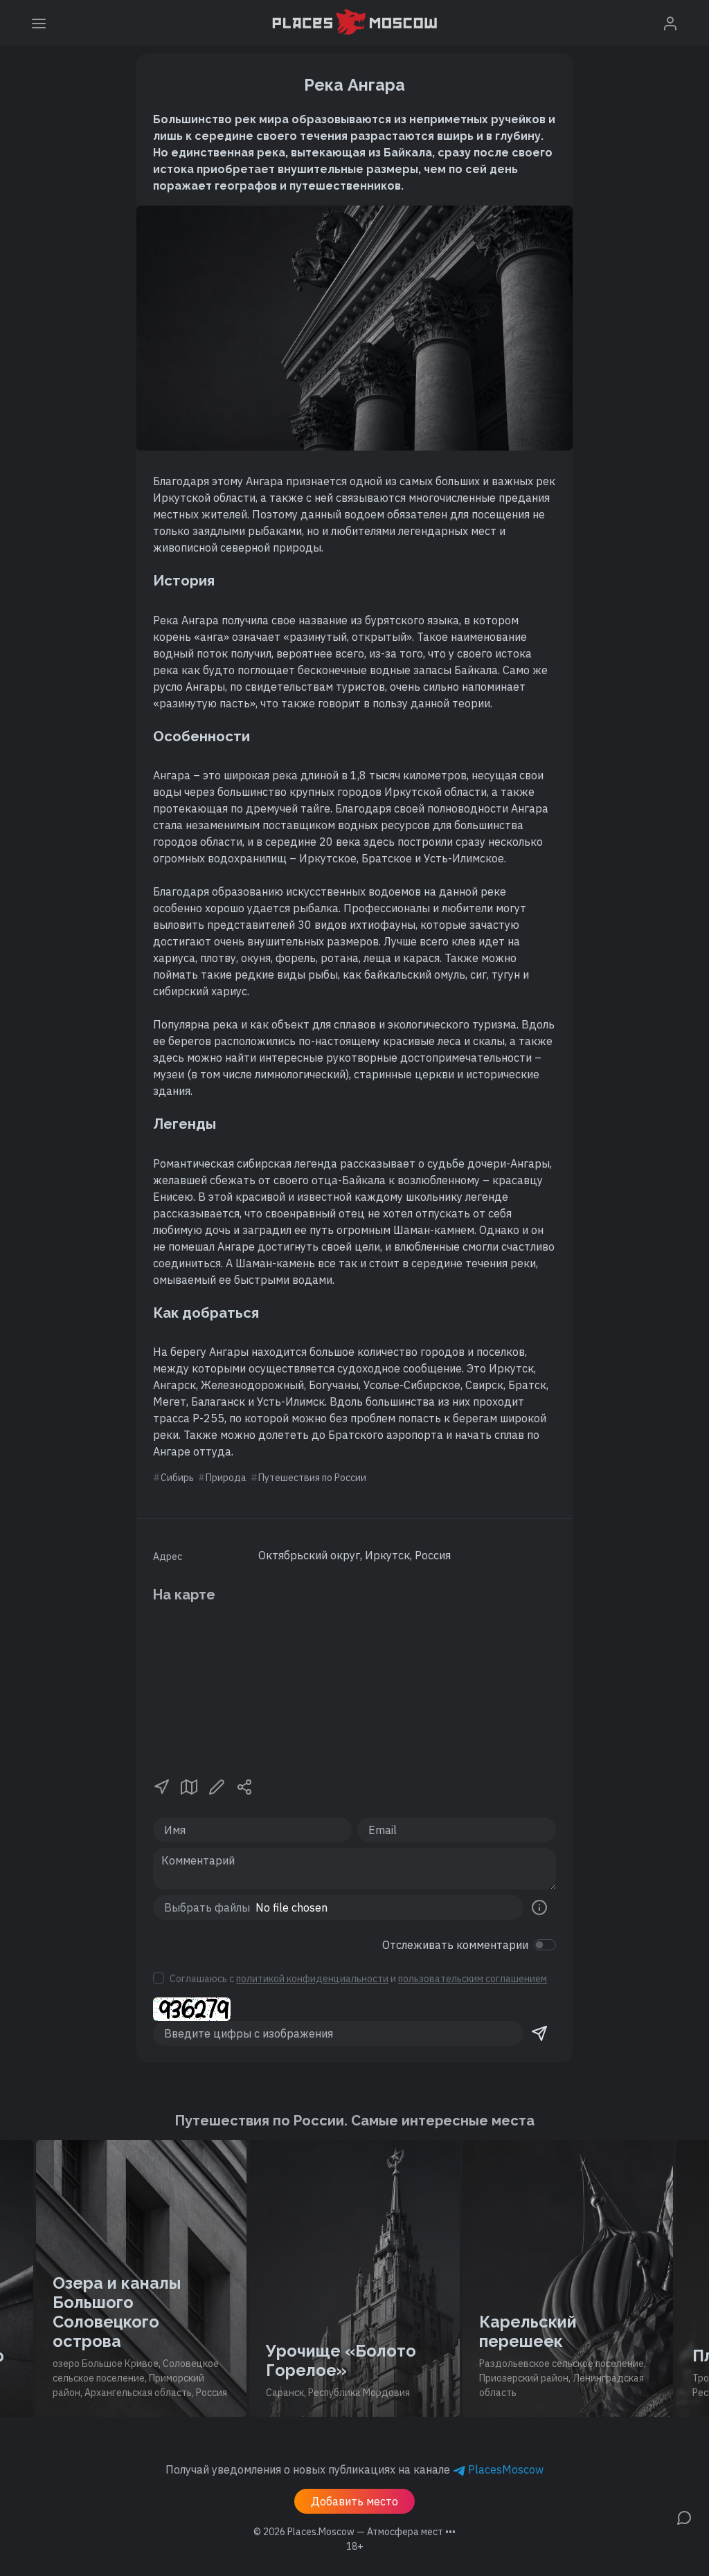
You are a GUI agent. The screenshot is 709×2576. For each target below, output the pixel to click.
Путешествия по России (312, 1478)
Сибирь (177, 1478)
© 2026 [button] (354, 2532)
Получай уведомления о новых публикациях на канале (354, 2469)
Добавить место (354, 2501)
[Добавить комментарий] (684, 2516)
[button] (161, 1786)
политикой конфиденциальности (312, 1979)
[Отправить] (539, 2033)
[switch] (545, 1945)
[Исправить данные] (217, 1786)
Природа (226, 1478)
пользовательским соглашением (473, 1979)
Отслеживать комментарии (455, 1945)
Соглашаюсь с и (358, 1979)
